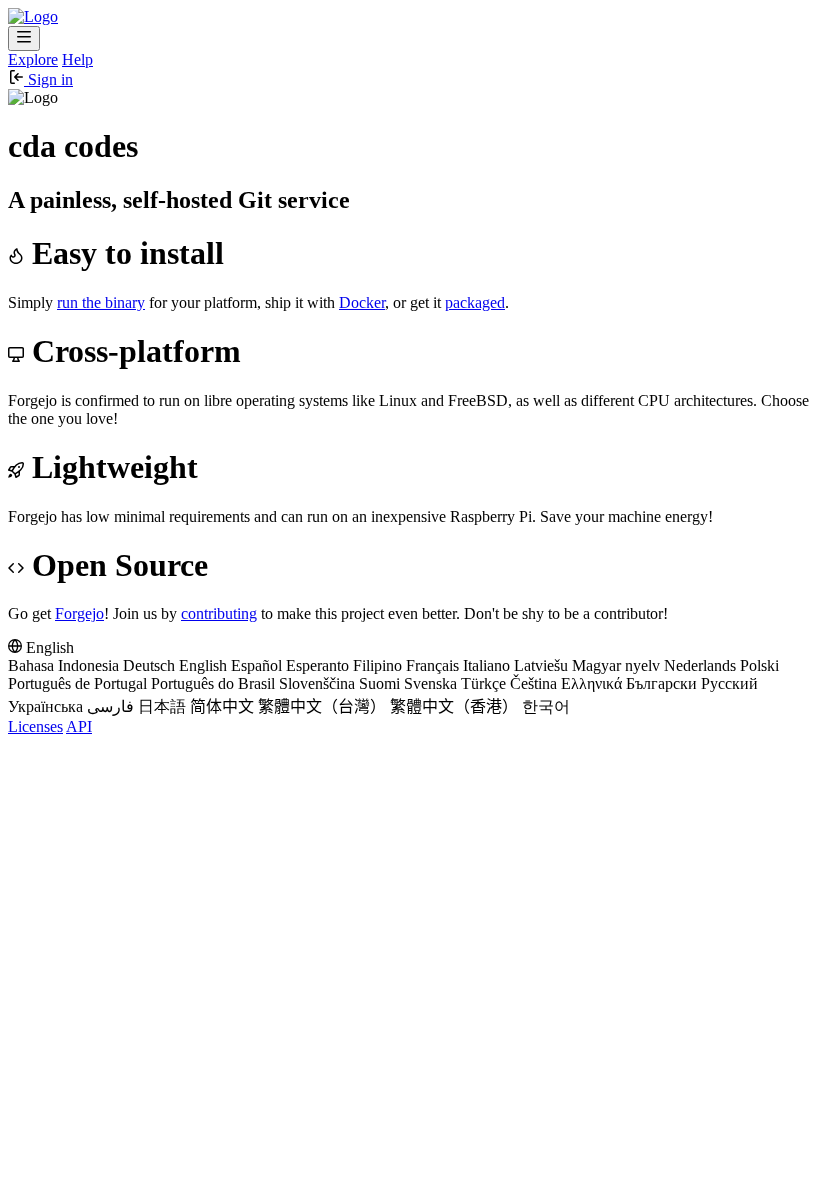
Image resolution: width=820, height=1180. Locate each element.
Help (77, 59)
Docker (362, 302)
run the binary (101, 302)
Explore (33, 59)
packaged (475, 302)
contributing (219, 613)
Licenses (35, 726)
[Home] (33, 16)
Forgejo (79, 613)
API (79, 726)
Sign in (48, 79)
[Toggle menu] (24, 38)
